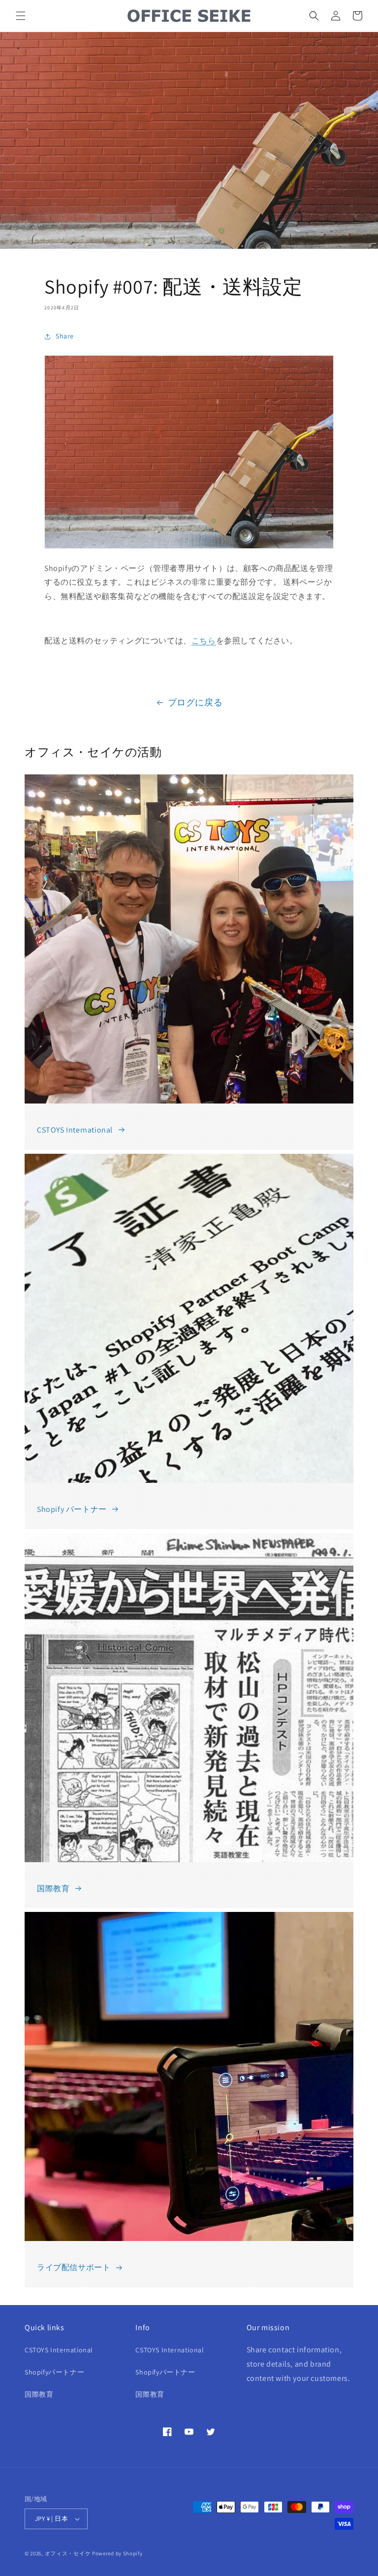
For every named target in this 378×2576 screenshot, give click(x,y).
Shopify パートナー (72, 1509)
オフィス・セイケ (68, 2553)
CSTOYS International (75, 1130)
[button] (21, 16)
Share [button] (65, 336)
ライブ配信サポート (74, 2267)
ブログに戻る (195, 702)
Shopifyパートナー (54, 2372)
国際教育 (53, 1889)
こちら (204, 641)
